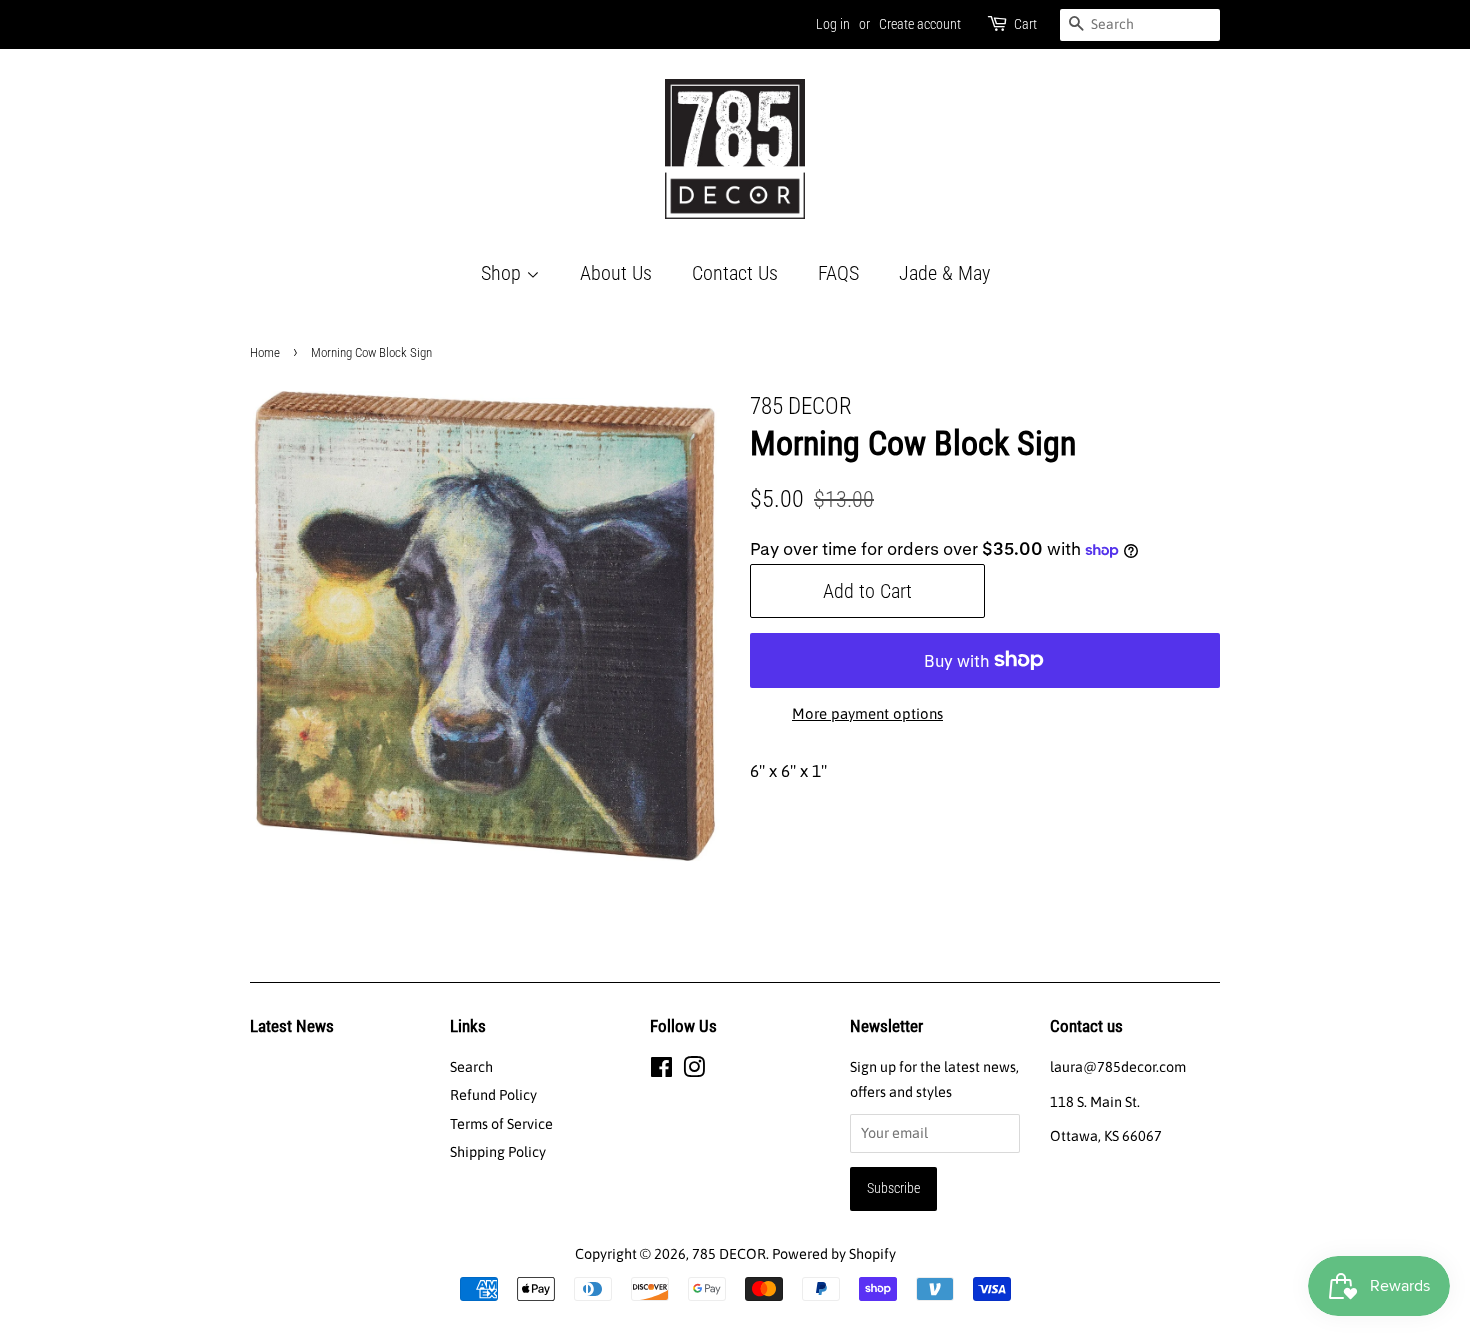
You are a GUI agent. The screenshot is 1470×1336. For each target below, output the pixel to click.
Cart (1025, 24)
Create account (920, 24)
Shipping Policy (498, 1152)
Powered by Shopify (834, 1254)
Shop (503, 273)
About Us (616, 273)
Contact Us (735, 273)
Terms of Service (501, 1124)
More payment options (867, 713)
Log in (833, 24)
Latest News (292, 1026)
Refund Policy (493, 1095)
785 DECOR (729, 1254)
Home (265, 352)
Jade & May (944, 273)
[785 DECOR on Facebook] (661, 1071)
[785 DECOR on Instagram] (694, 1071)
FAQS (838, 273)
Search (471, 1067)
